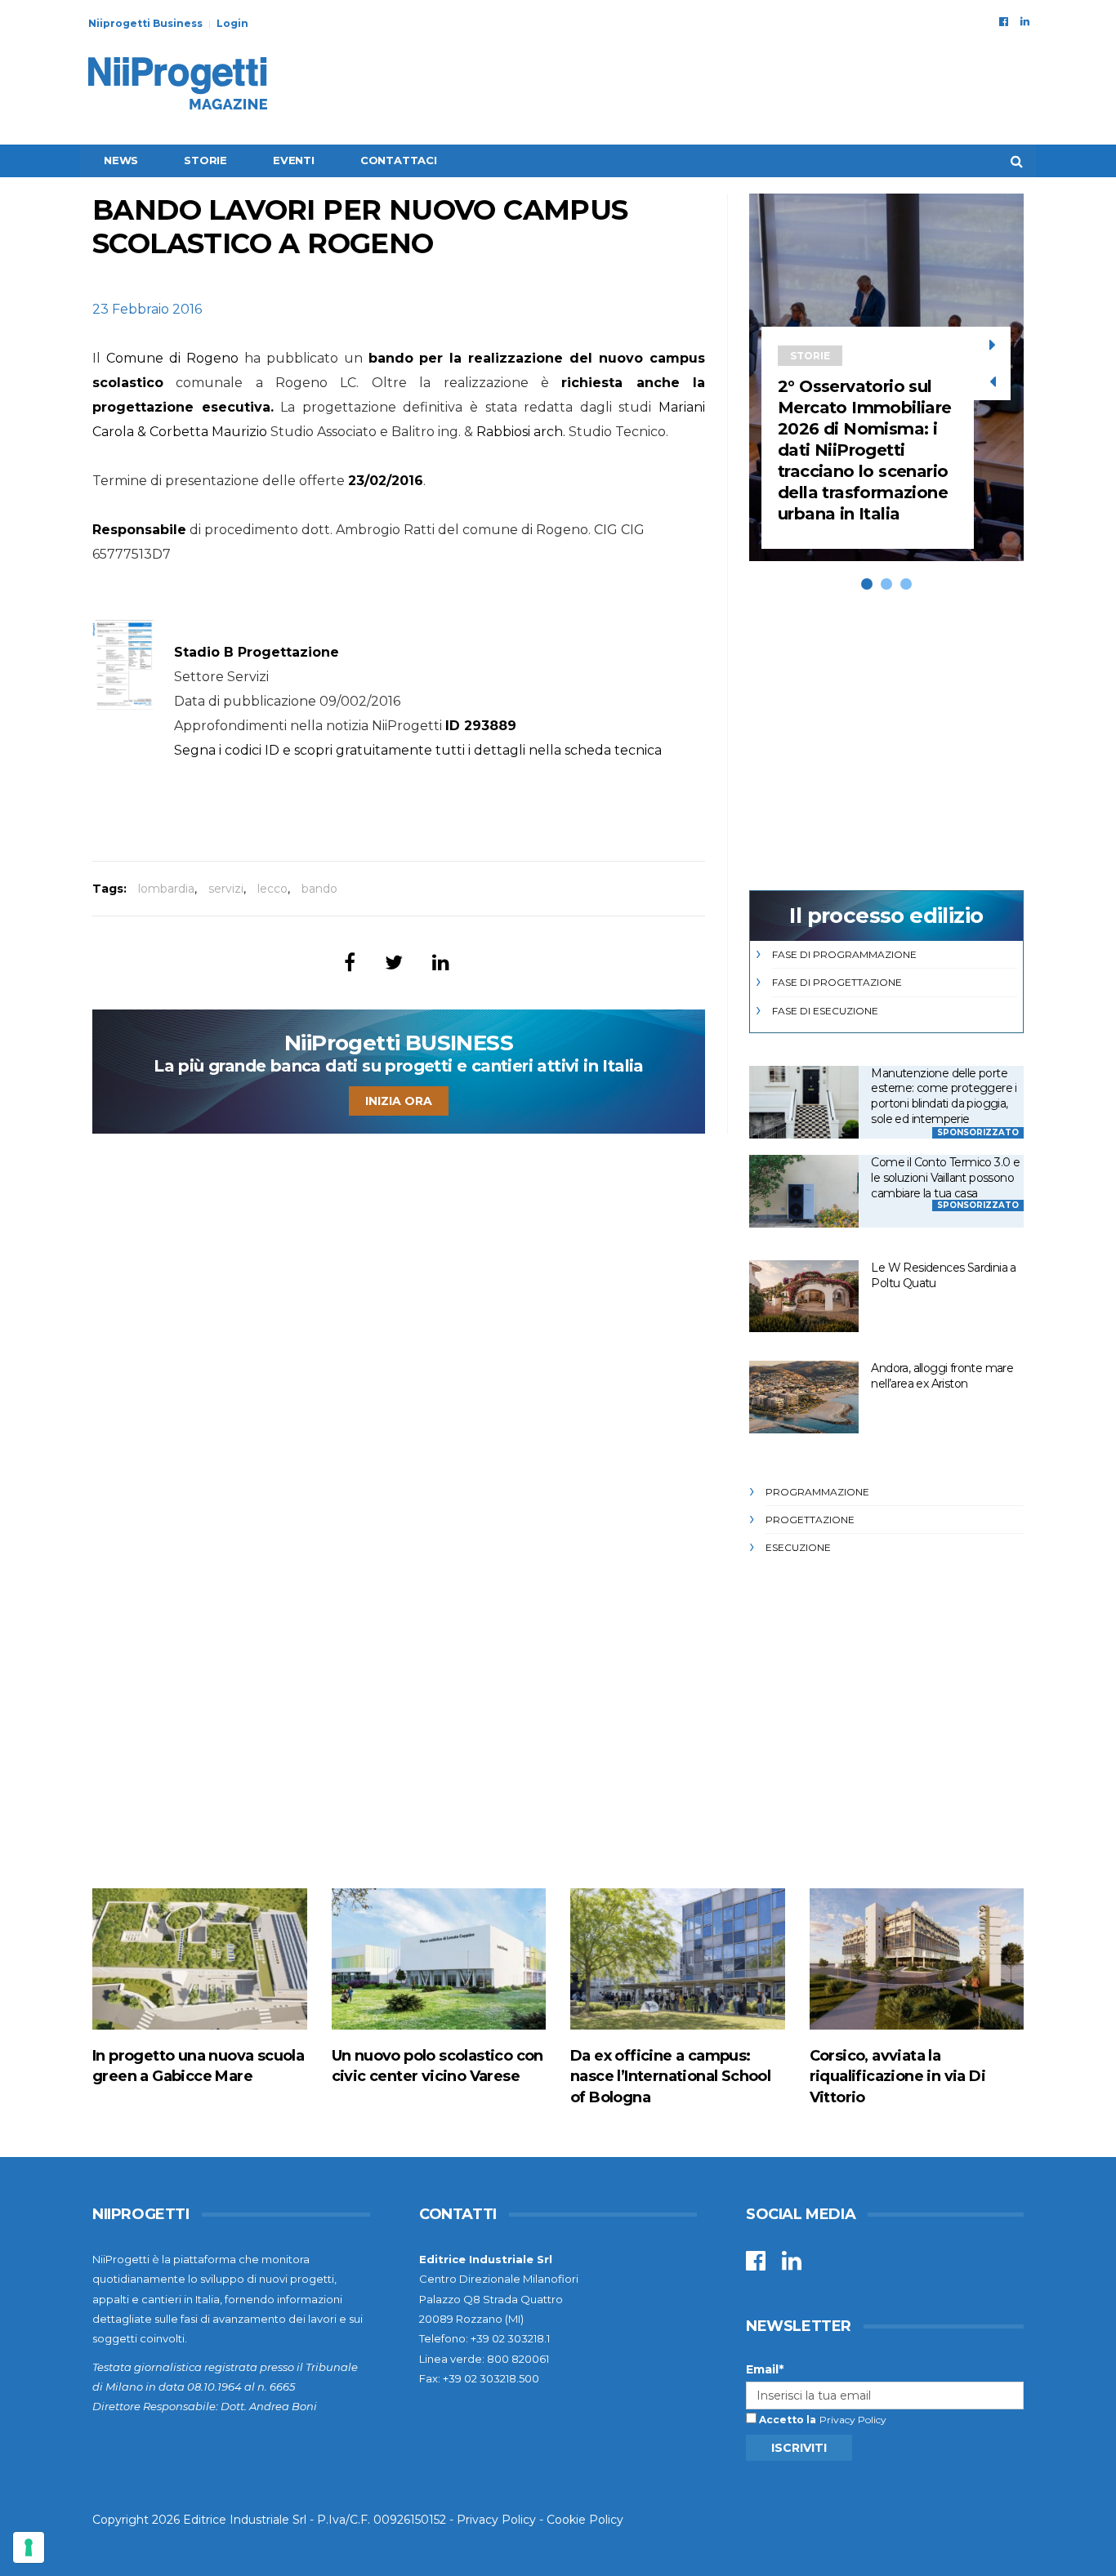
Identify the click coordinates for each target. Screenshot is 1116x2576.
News (121, 160)
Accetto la (786, 2420)
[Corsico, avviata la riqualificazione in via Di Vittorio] (917, 1959)
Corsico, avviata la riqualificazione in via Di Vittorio (897, 2076)
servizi (226, 889)
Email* (765, 2369)
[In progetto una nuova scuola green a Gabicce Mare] (200, 1959)
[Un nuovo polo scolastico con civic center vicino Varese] (439, 1959)
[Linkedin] (1025, 21)
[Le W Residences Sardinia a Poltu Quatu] (804, 1297)
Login (232, 23)
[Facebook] (1004, 21)
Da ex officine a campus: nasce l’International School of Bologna (670, 2076)
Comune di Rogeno (172, 358)
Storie (205, 160)
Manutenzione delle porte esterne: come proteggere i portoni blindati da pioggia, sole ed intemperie (944, 1096)
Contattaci (399, 160)
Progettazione (810, 1520)
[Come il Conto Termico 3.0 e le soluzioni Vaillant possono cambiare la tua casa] (804, 1191)
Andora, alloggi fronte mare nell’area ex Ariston (942, 1376)
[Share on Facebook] (350, 963)
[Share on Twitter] (394, 963)
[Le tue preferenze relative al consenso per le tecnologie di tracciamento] (29, 2547)
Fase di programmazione (844, 954)
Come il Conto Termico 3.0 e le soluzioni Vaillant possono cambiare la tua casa (945, 1177)
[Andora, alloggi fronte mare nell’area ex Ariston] (804, 1397)
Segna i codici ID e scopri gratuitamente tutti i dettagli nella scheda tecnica (418, 750)
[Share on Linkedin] (441, 963)
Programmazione (817, 1492)
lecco (272, 889)
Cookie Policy (585, 2520)
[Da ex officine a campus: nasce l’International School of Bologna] (678, 1959)
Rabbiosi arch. (521, 432)
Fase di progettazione (837, 982)
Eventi (294, 160)
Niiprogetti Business (145, 23)
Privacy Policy (853, 2420)
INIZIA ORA (399, 1101)
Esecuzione (798, 1547)
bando (319, 889)
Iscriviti (799, 2448)
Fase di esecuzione (825, 1011)
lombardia (166, 889)
